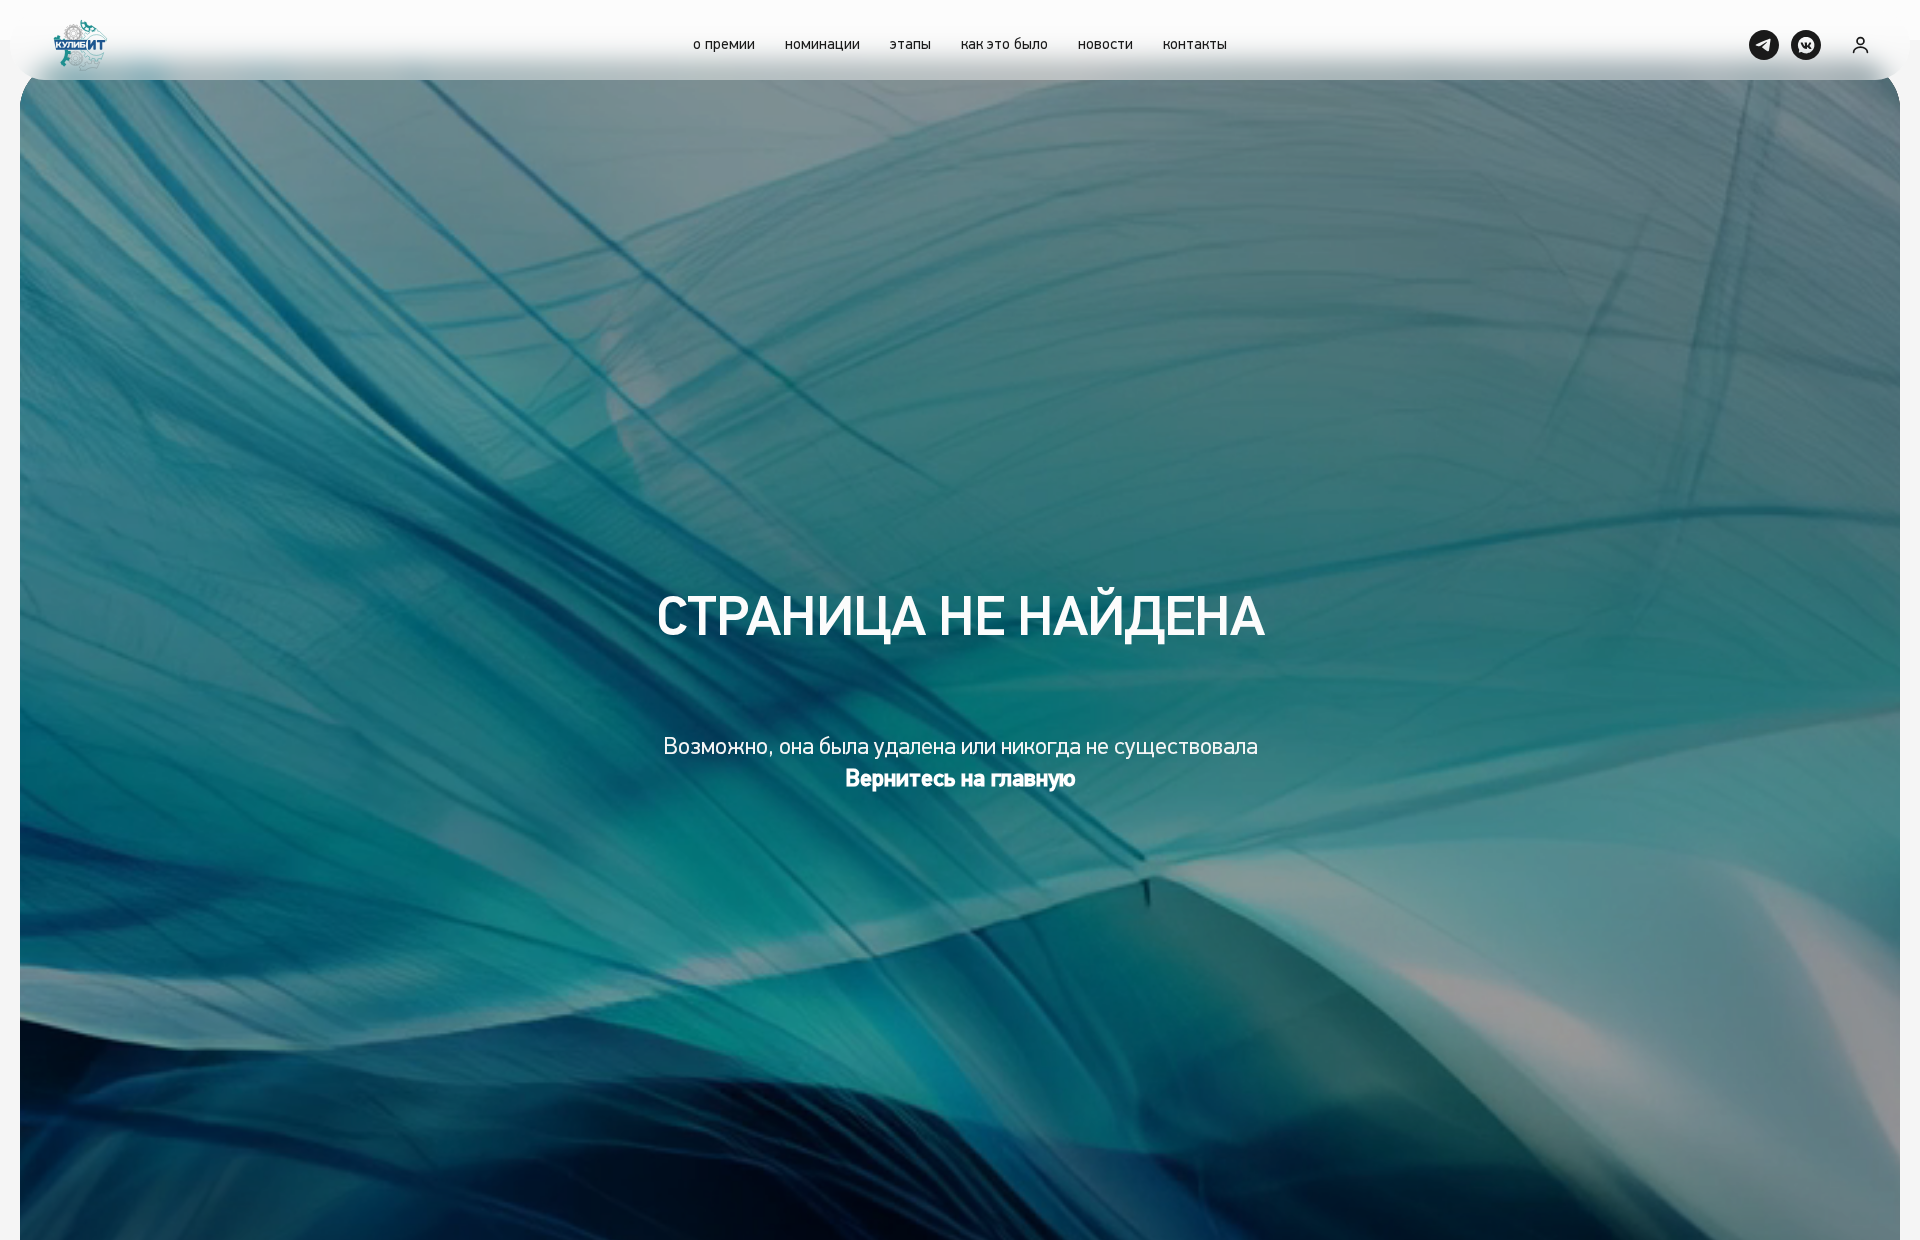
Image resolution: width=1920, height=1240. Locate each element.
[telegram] (1764, 45)
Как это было (1004, 45)
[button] (1860, 44)
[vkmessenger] (1806, 45)
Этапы (910, 45)
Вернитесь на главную (960, 779)
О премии (724, 45)
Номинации (822, 45)
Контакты (1195, 45)
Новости (1105, 45)
